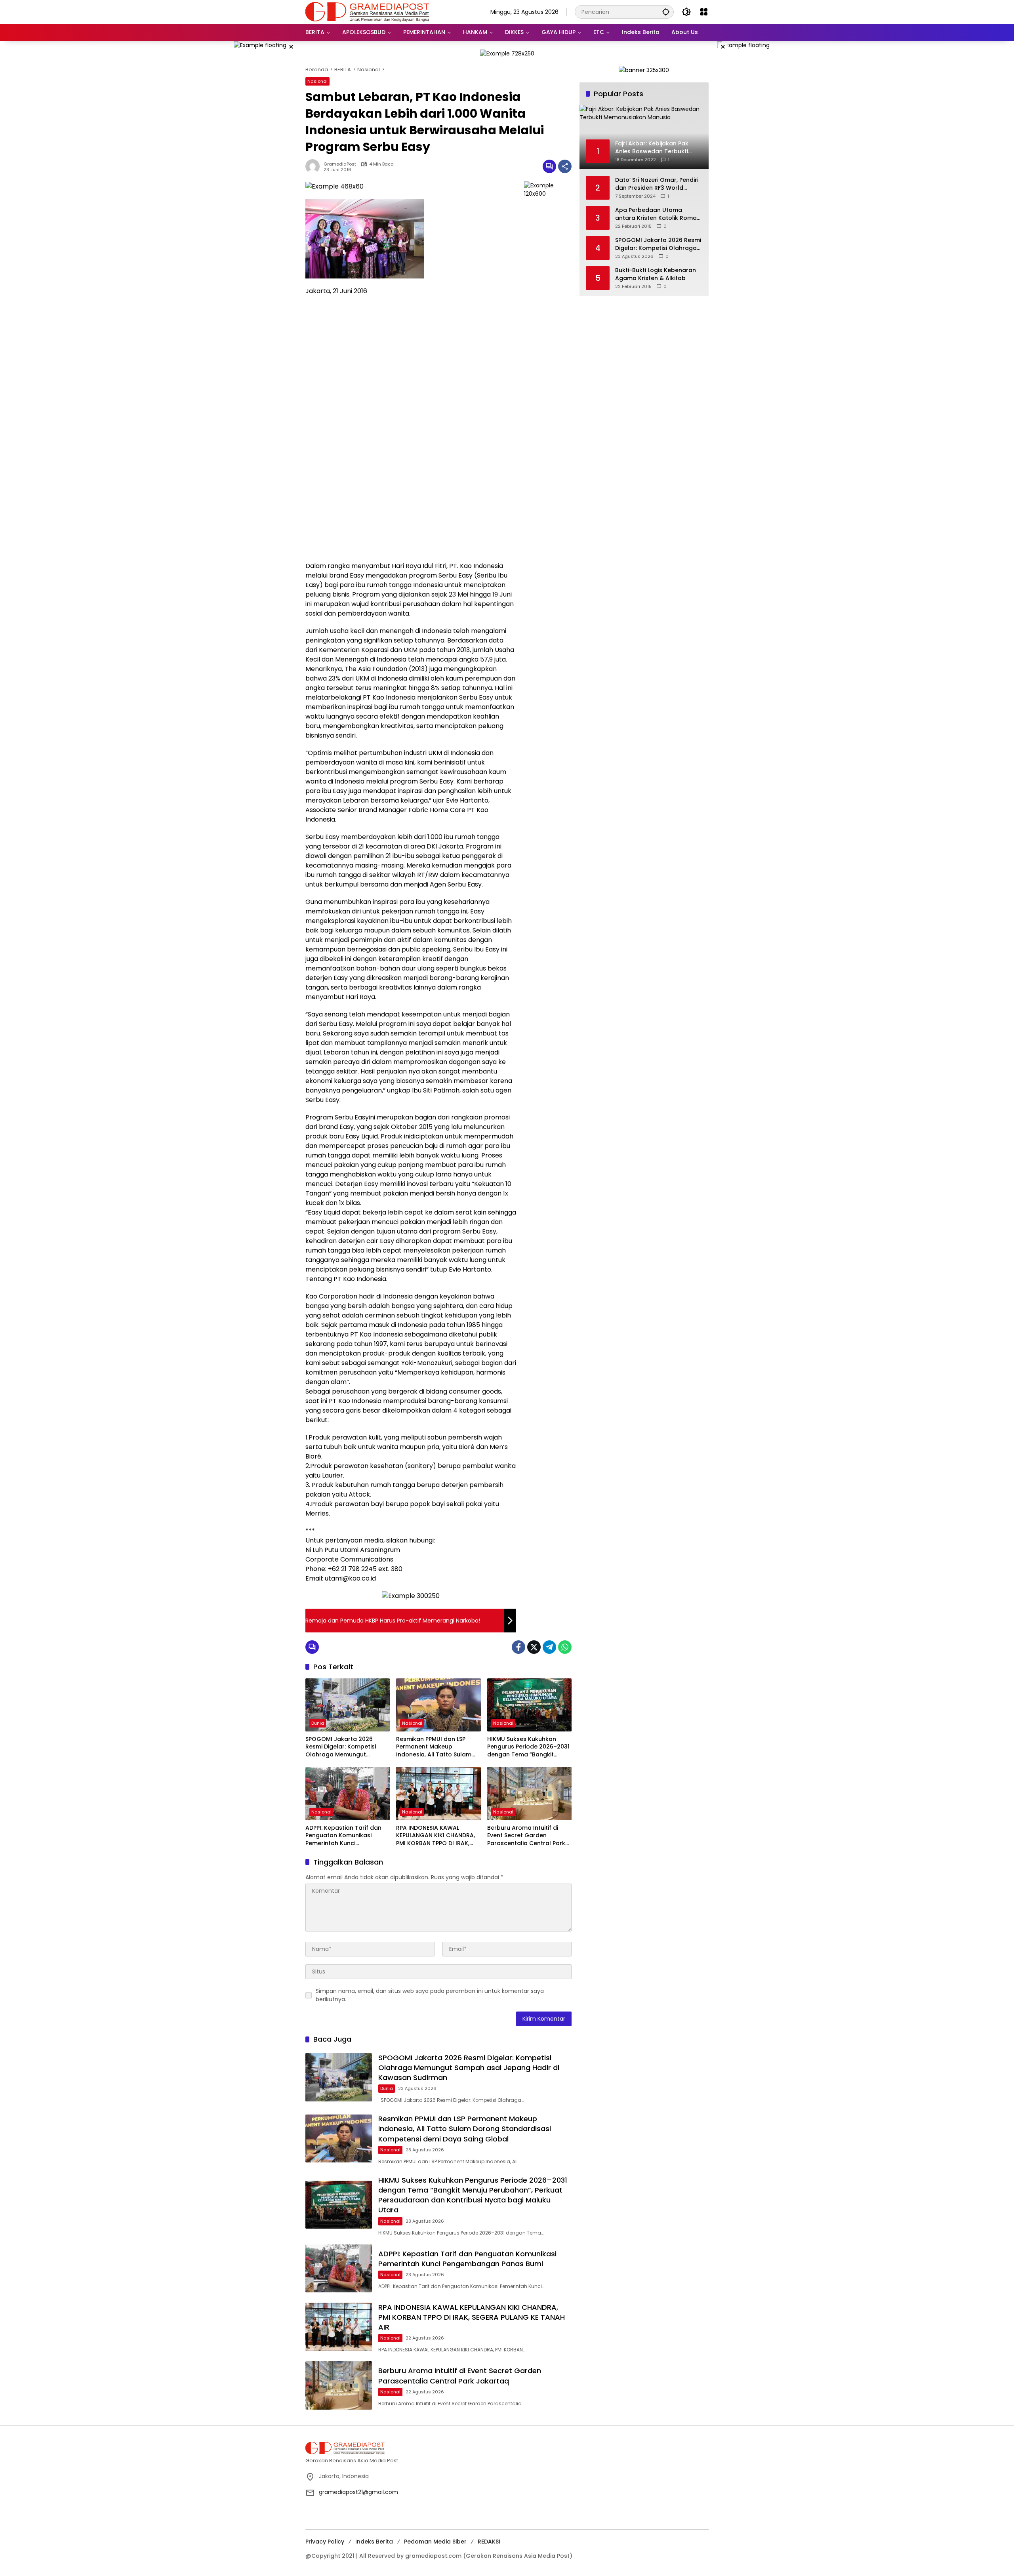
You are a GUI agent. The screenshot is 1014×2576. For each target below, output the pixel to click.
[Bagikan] (565, 166)
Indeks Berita (374, 2542)
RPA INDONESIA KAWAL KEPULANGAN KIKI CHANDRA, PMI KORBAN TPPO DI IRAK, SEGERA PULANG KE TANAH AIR (438, 1836)
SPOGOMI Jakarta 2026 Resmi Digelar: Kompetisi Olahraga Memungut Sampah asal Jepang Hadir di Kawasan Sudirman (345, 1747)
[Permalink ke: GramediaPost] (314, 166)
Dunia (318, 1723)
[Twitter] (534, 1647)
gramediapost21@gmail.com (358, 2492)
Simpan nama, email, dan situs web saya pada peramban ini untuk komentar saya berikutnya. (430, 1995)
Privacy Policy (325, 2542)
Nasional (317, 81)
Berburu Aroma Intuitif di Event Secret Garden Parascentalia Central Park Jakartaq (526, 1836)
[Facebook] (518, 1647)
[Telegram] (549, 1647)
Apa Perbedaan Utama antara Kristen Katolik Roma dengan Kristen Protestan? (656, 214)
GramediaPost (340, 164)
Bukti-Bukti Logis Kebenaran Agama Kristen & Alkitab (656, 274)
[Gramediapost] (367, 11)
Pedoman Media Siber (435, 2542)
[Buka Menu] (704, 12)
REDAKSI (489, 2542)
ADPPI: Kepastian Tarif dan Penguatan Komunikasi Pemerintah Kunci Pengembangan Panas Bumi (346, 1836)
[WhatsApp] (565, 1647)
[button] (666, 12)
